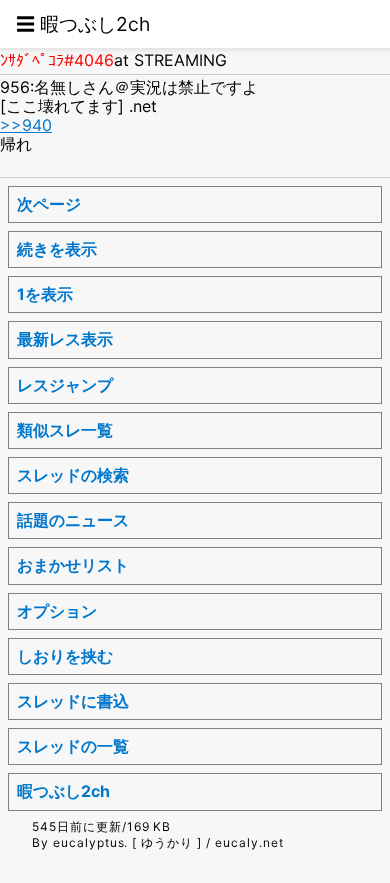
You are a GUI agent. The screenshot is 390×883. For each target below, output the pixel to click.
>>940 (26, 125)
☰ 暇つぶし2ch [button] (83, 24)
